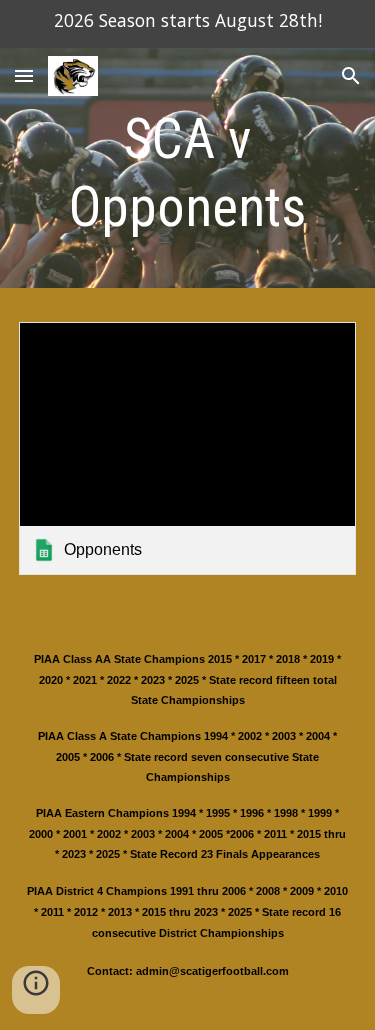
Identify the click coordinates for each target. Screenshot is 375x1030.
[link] (188, 448)
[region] (187, 24)
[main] (188, 173)
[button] (24, 75)
